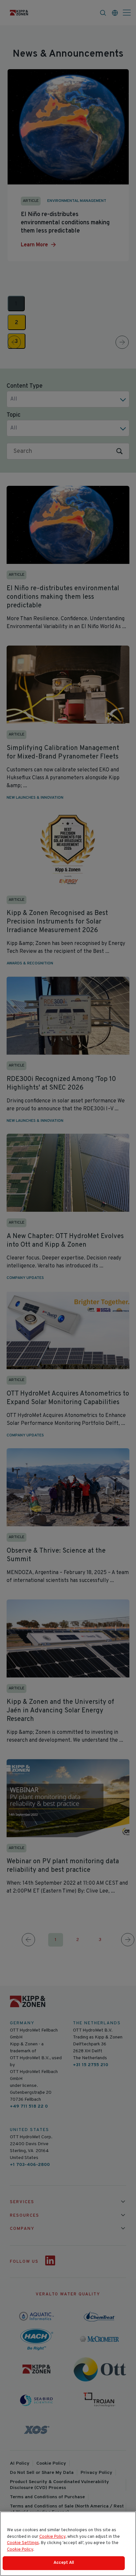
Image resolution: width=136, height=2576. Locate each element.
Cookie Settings (23, 2543)
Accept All (64, 2563)
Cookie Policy (52, 2537)
